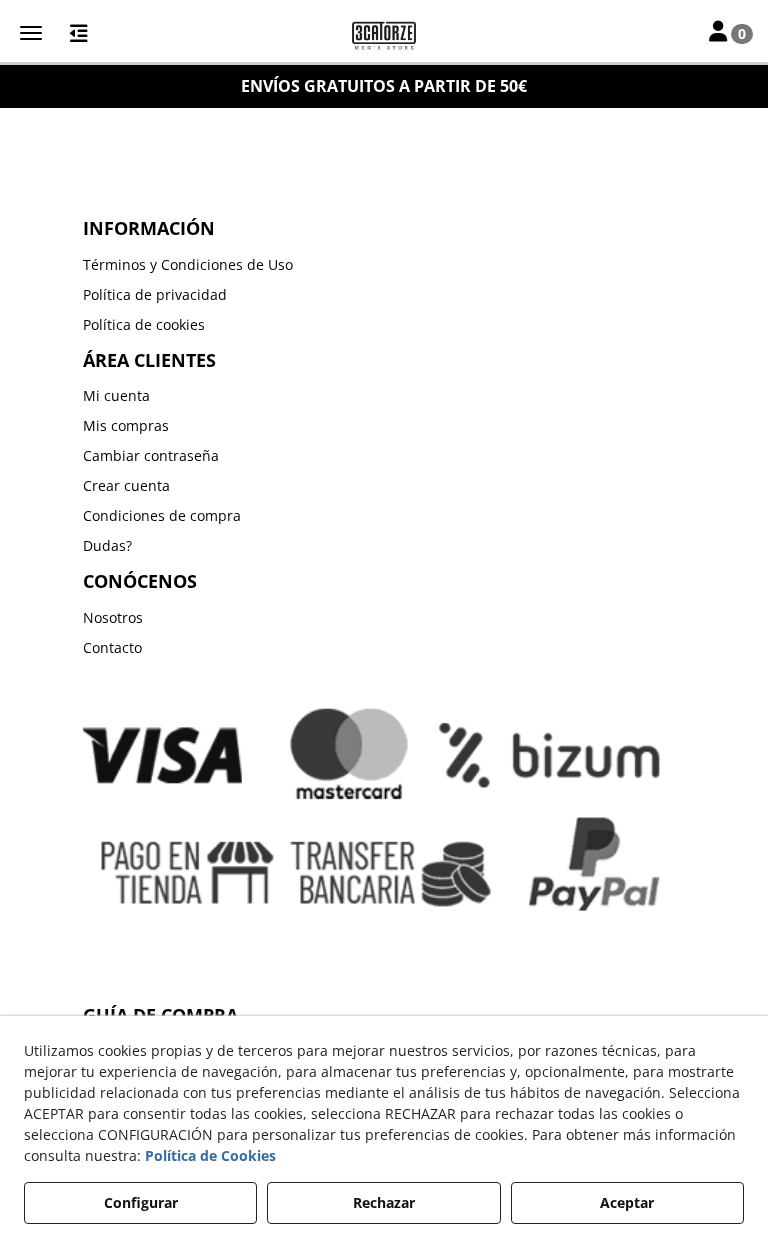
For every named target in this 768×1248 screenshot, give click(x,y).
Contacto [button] (112, 647)
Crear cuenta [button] (126, 485)
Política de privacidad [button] (155, 294)
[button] (384, 35)
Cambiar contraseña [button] (151, 455)
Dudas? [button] (107, 545)
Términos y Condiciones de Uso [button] (188, 264)
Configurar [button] (141, 1202)
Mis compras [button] (126, 425)
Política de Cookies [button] (210, 1155)
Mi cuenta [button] (116, 395)
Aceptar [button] (627, 1202)
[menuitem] (383, 265)
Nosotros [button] (113, 617)
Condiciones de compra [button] (162, 515)
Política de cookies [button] (144, 324)
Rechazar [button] (384, 1202)
